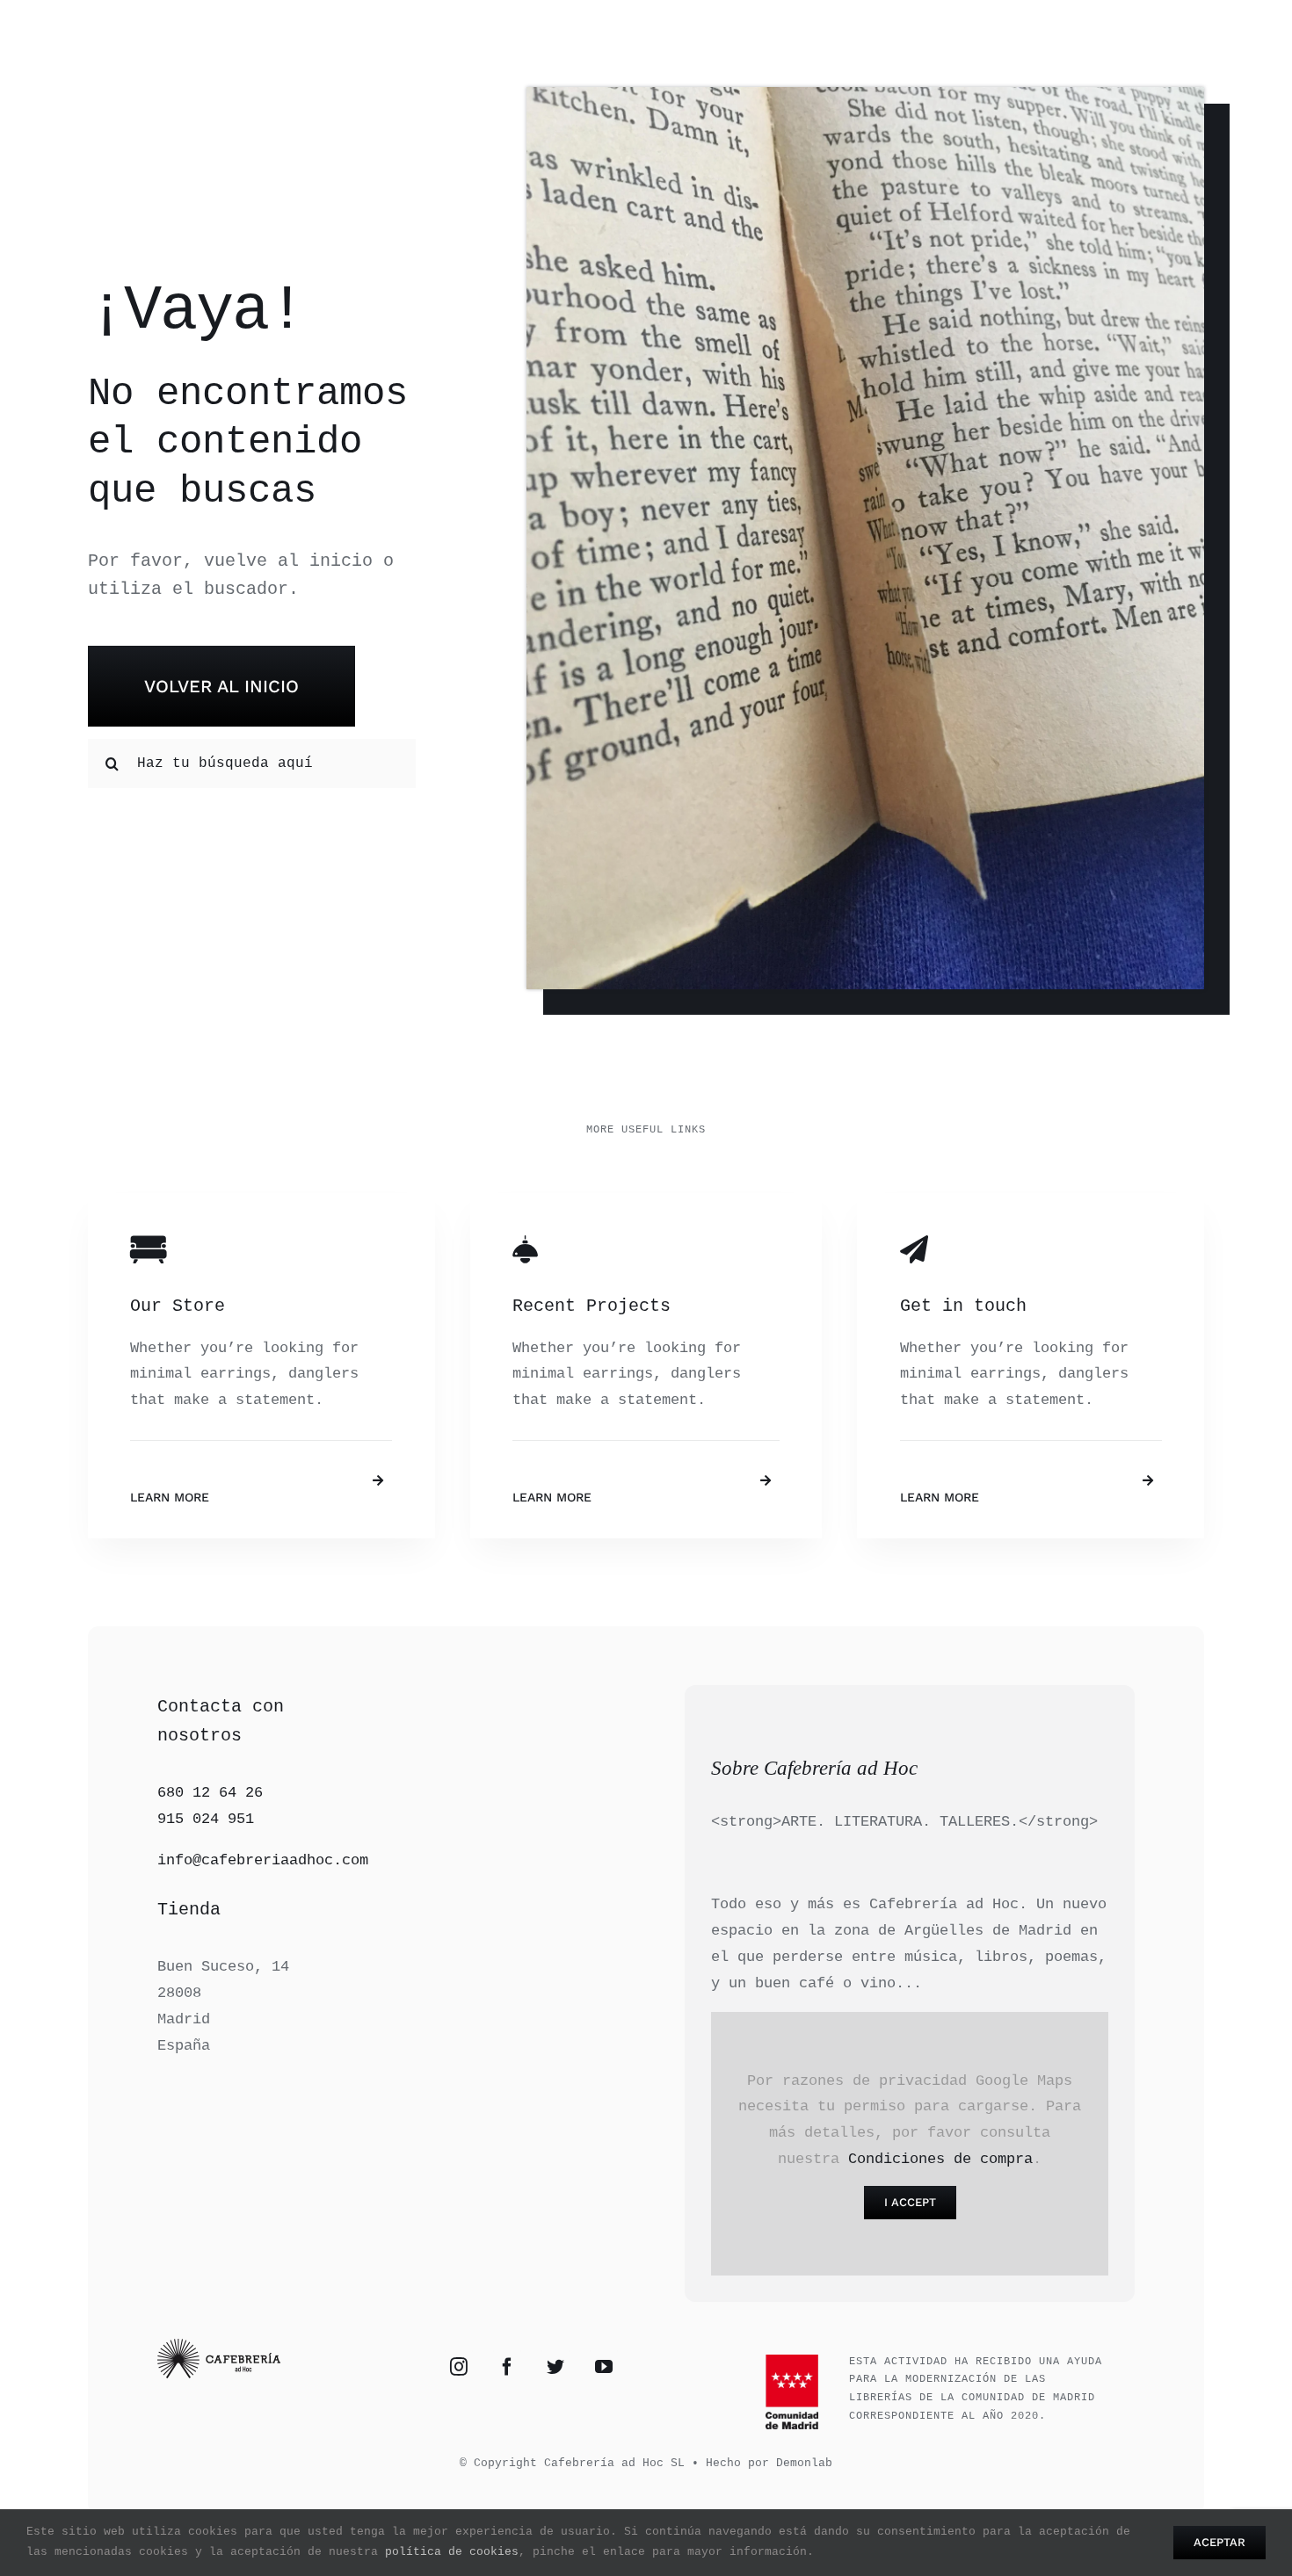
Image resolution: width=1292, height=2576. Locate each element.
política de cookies (452, 2552)
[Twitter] (555, 2367)
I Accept (910, 2202)
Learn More (170, 1497)
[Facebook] (507, 2367)
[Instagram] (459, 2367)
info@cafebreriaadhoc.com (263, 1860)
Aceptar (1219, 2542)
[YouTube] (604, 2367)
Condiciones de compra (940, 2159)
